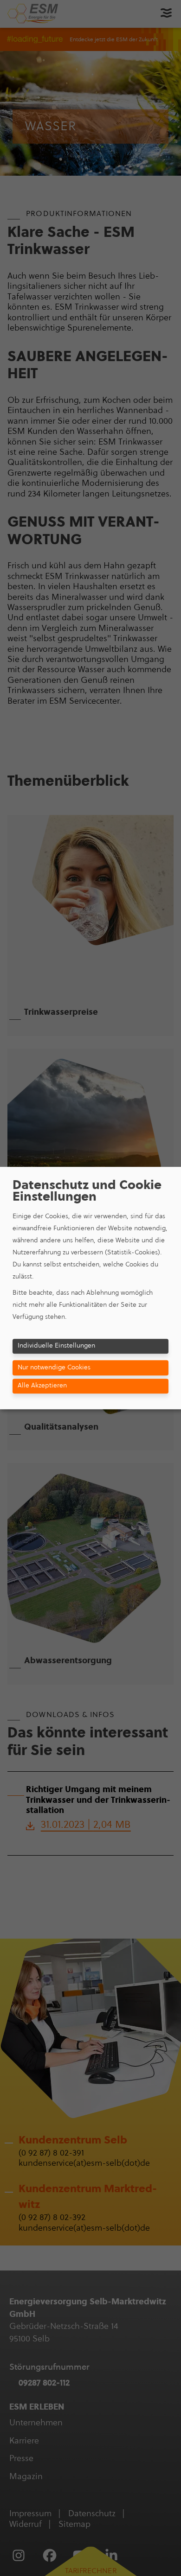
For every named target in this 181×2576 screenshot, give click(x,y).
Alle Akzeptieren (42, 1385)
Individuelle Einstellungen (56, 1345)
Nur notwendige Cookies (54, 1367)
